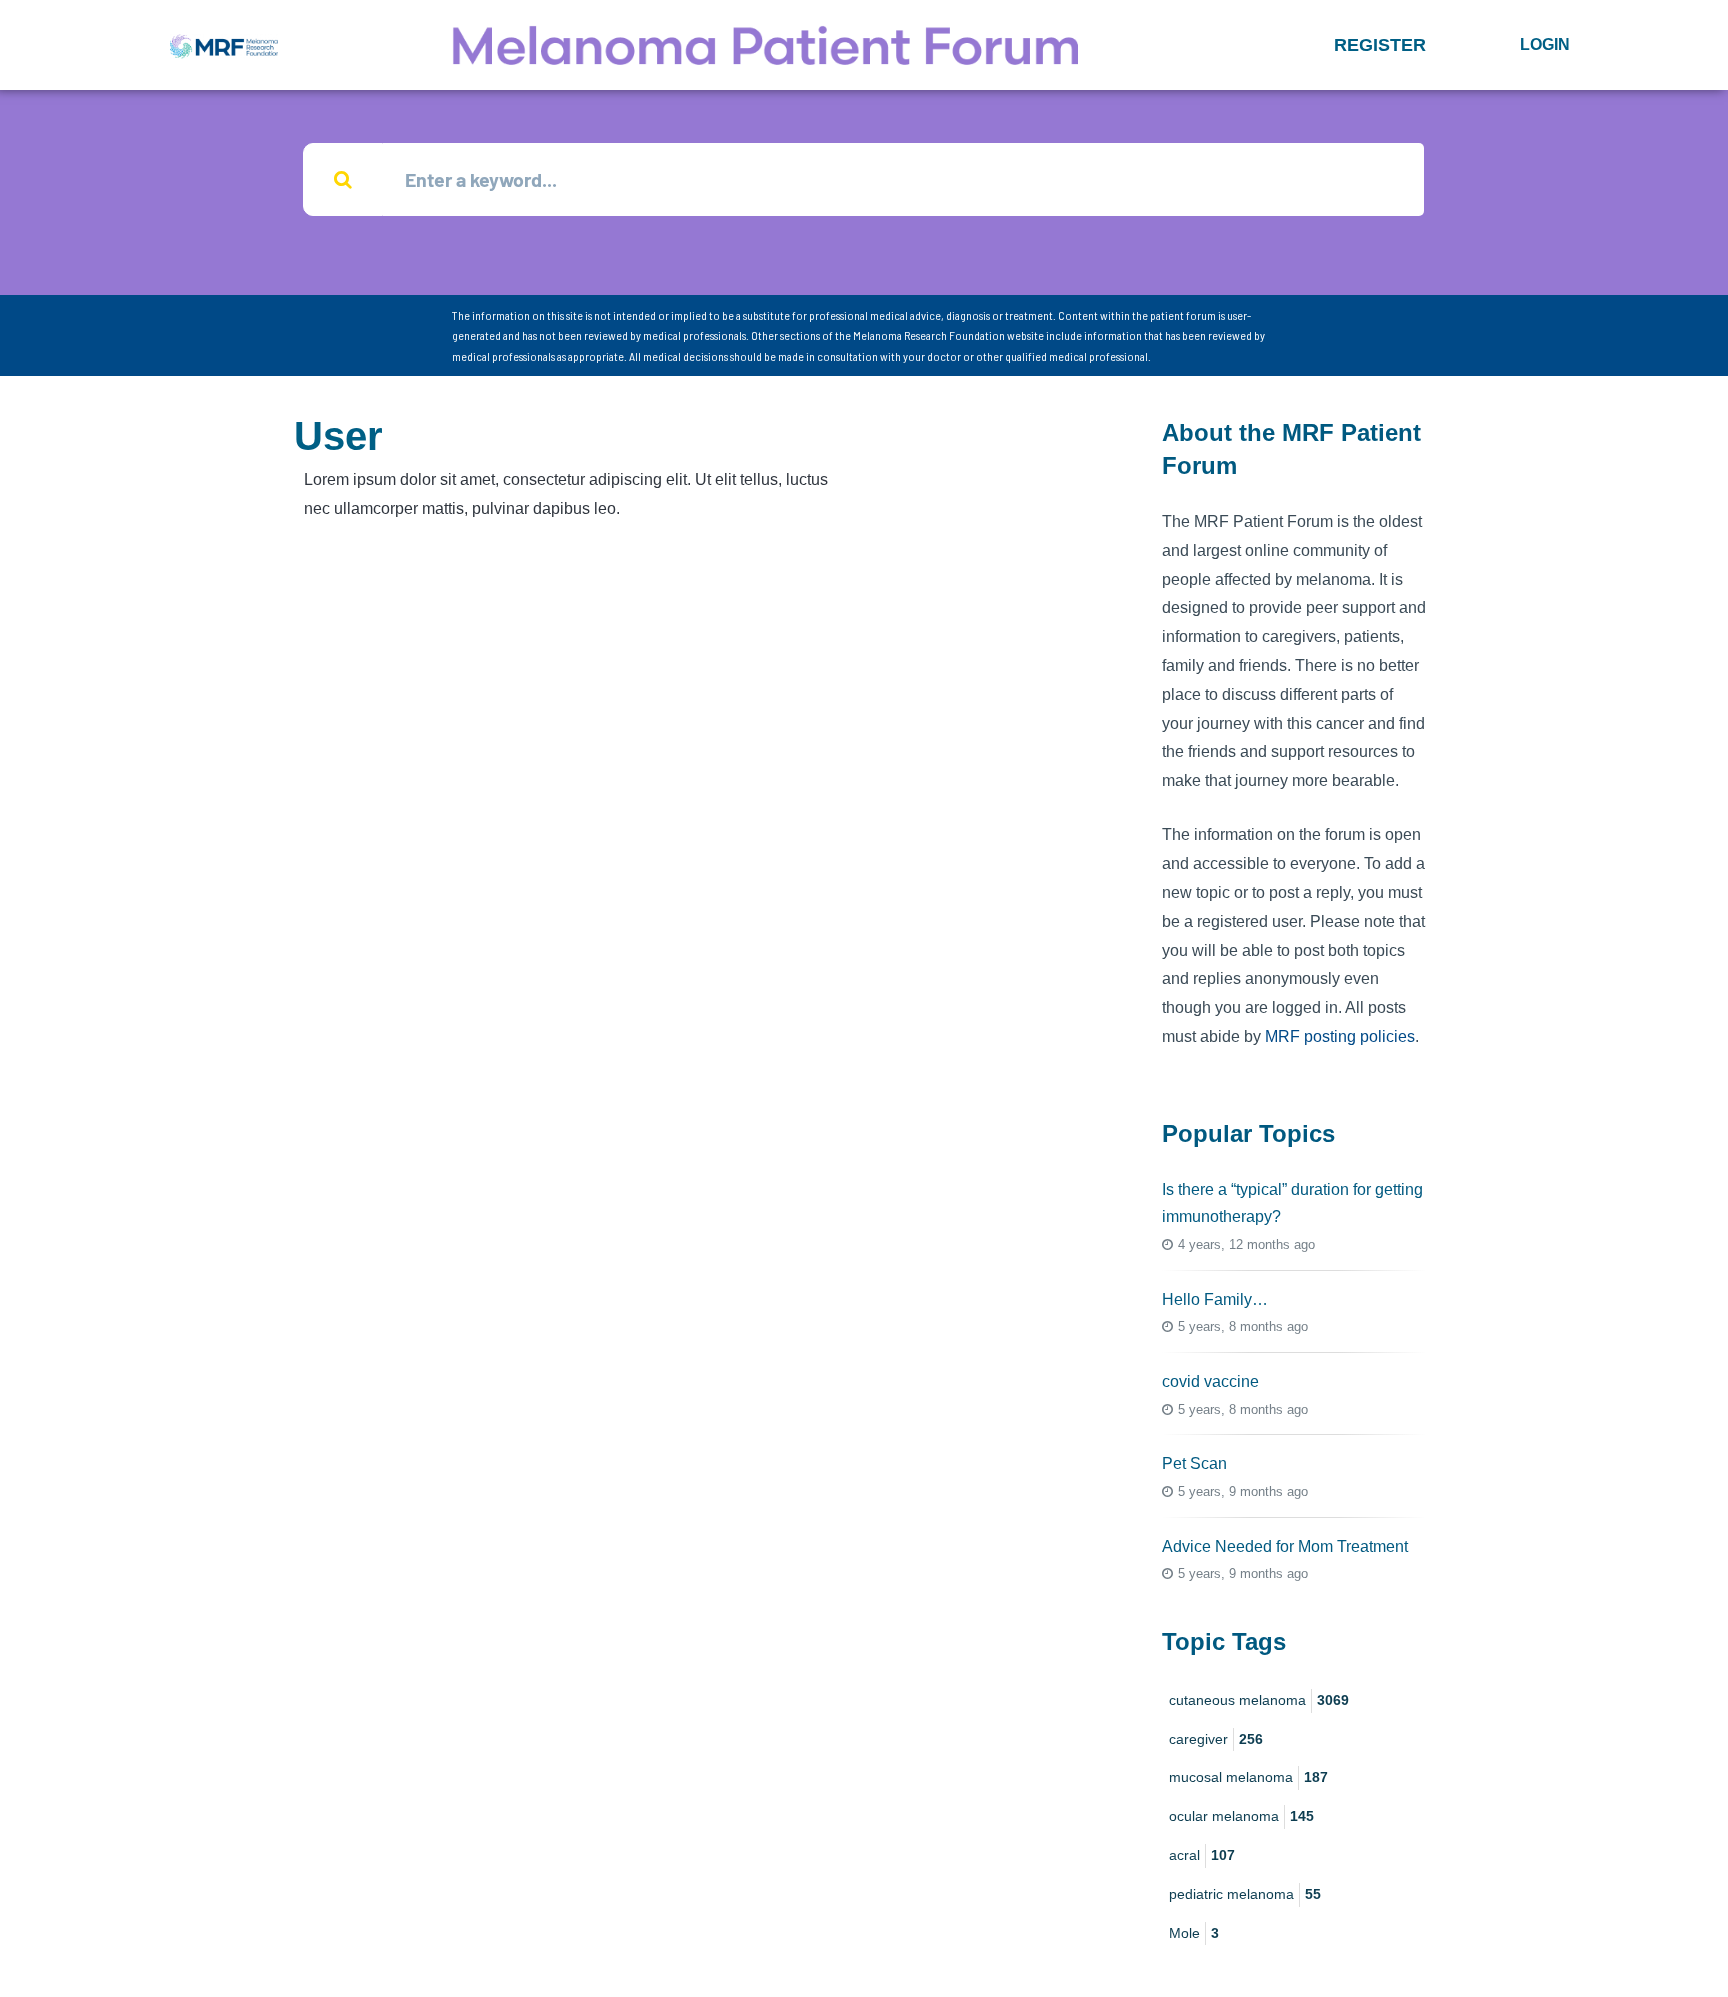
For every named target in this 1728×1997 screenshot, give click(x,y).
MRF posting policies (1340, 1036)
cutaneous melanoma (1259, 1700)
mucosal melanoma (1248, 1777)
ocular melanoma (1241, 1816)
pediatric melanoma (1245, 1894)
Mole (1194, 1933)
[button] (1380, 45)
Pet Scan (1194, 1463)
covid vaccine (1210, 1381)
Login (1545, 44)
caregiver (1216, 1739)
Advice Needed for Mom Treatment (1285, 1546)
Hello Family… (1215, 1299)
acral (1202, 1855)
